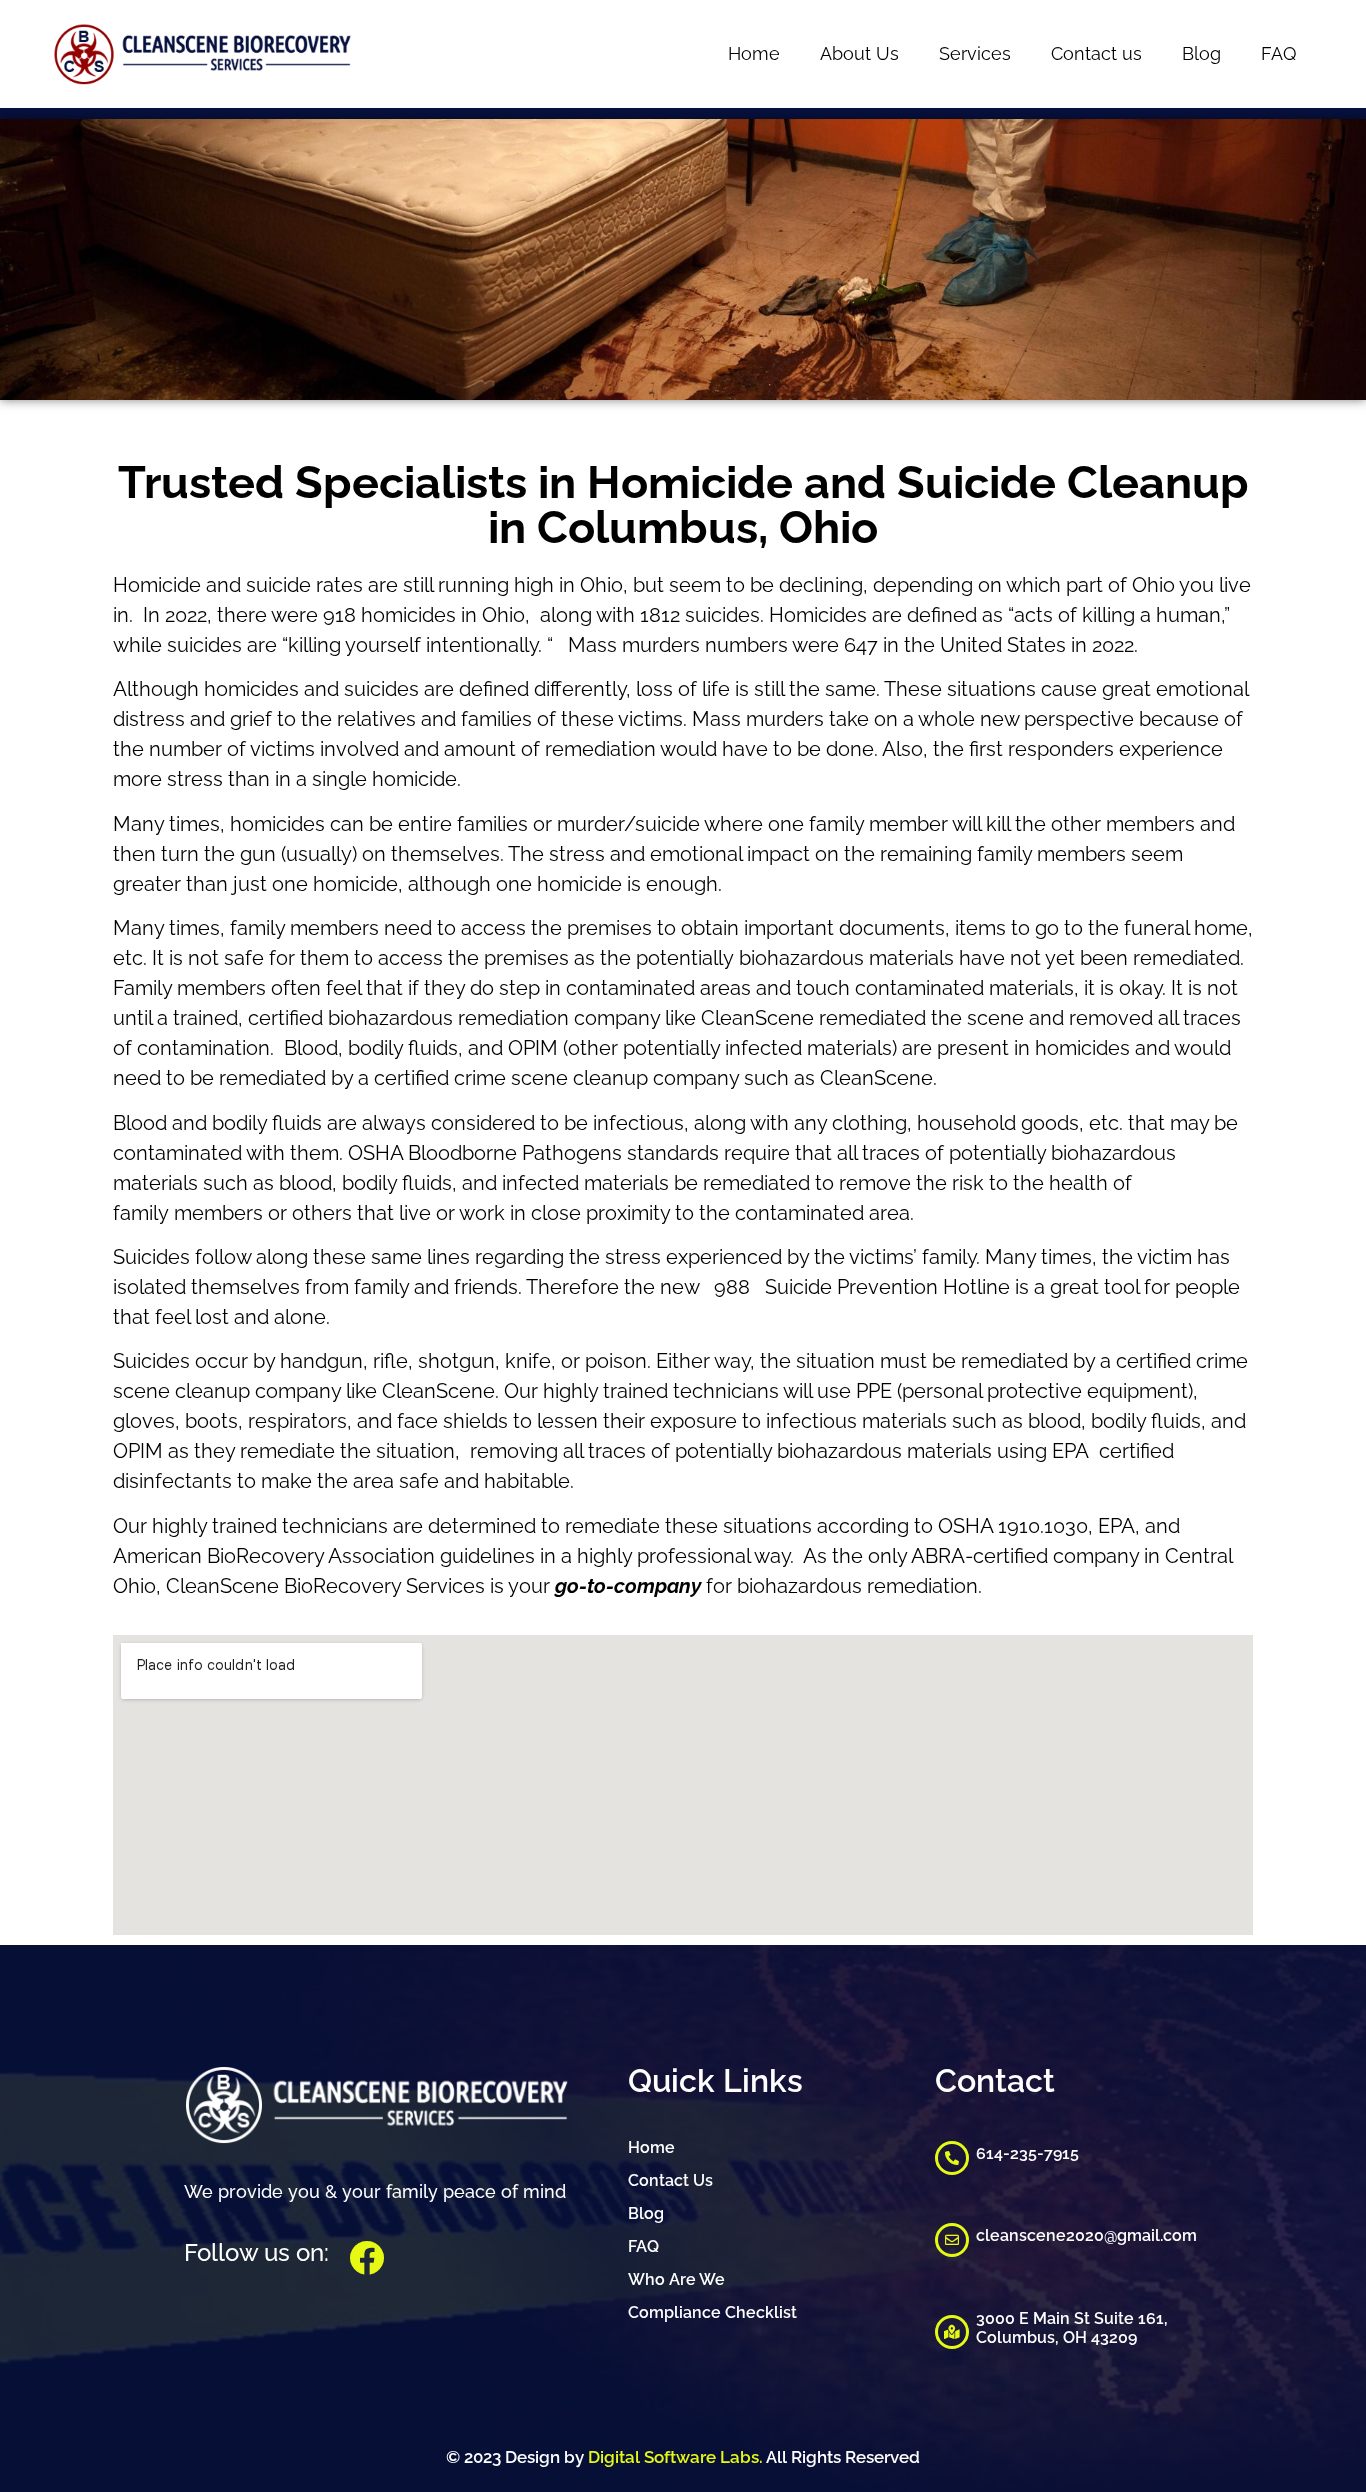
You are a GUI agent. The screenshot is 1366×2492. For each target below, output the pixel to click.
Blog (1201, 53)
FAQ (1278, 53)
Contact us (1096, 53)
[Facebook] (366, 2257)
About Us (859, 53)
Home (754, 53)
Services (975, 53)
